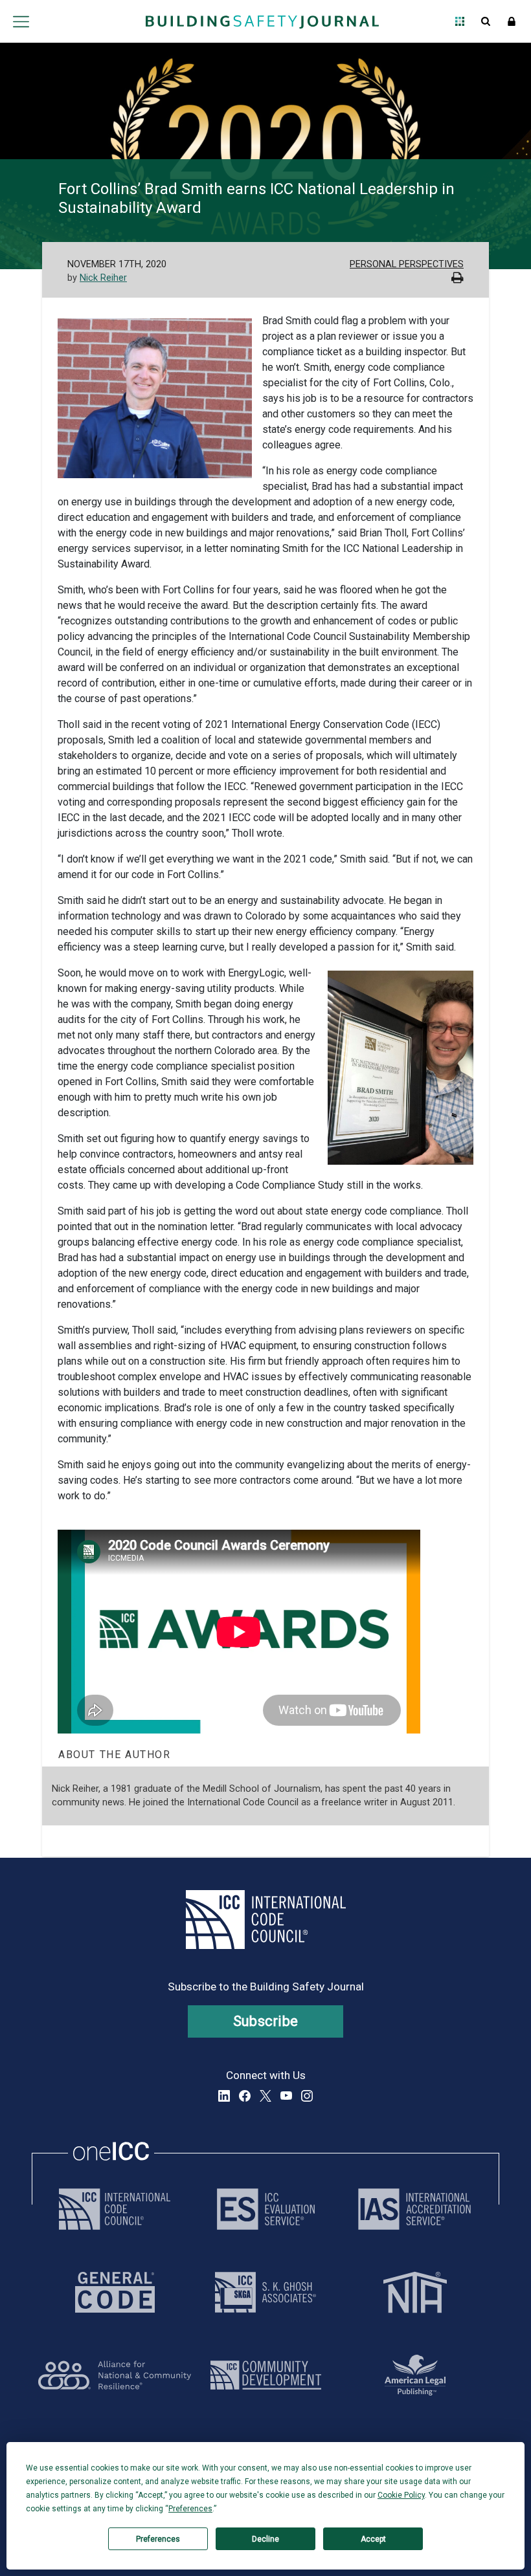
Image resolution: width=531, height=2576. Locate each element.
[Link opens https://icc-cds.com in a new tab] (266, 2375)
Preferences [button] (190, 2509)
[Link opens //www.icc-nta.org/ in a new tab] (415, 2292)
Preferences (158, 2539)
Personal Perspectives (407, 264)
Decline (265, 2539)
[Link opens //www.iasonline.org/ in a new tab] (414, 2209)
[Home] (262, 21)
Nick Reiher (103, 278)
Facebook (245, 2096)
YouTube (286, 2096)
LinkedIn (224, 2096)
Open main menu (21, 21)
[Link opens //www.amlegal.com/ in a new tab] (415, 2375)
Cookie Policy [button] (401, 2495)
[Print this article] (458, 279)
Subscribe (266, 2021)
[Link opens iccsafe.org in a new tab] (115, 2209)
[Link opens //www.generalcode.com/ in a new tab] (115, 2292)
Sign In (512, 21)
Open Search (486, 21)
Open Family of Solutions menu (460, 21)
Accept (373, 2539)
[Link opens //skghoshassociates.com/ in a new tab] (265, 2292)
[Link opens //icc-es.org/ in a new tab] (266, 2209)
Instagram (307, 2096)
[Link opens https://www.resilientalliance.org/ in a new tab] (115, 2375)
